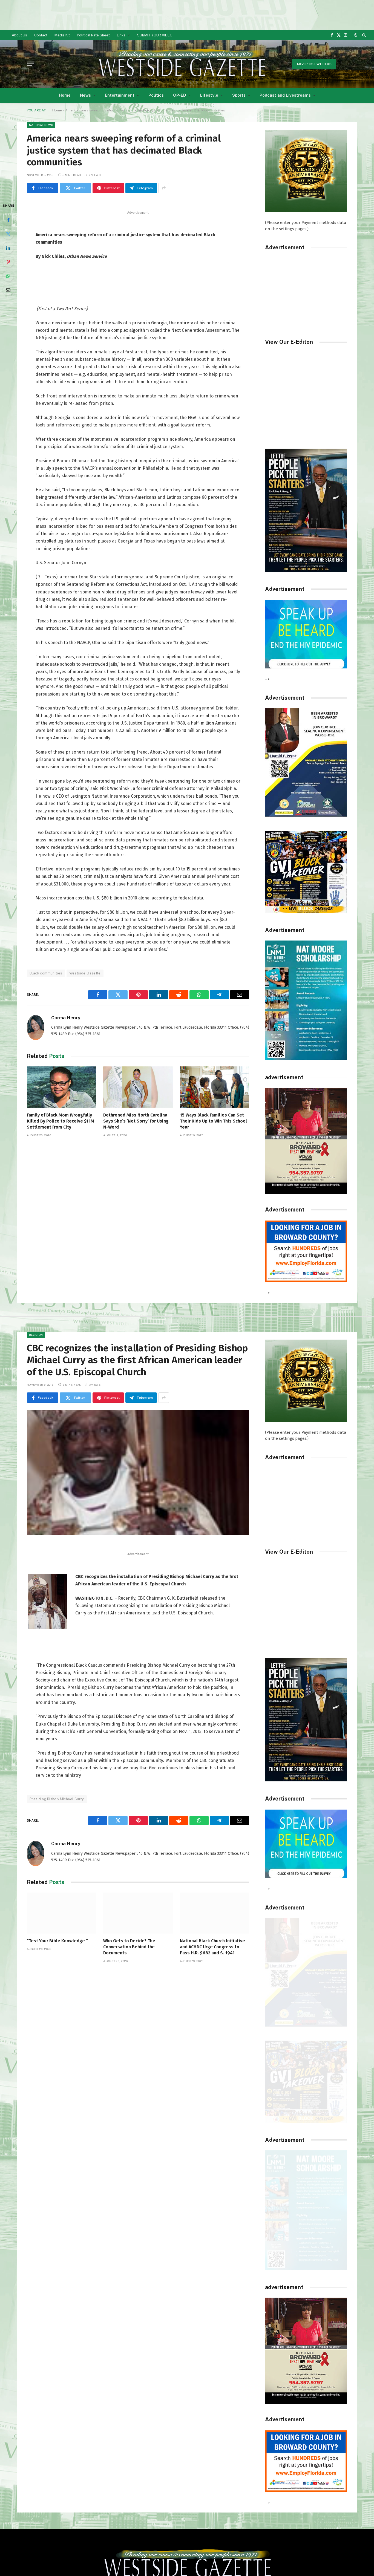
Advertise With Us (314, 64)
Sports (239, 95)
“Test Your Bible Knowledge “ (57, 1941)
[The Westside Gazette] (182, 64)
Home (65, 95)
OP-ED (180, 95)
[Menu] (30, 64)
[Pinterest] (8, 262)
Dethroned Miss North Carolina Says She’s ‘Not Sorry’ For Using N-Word (136, 1121)
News (85, 95)
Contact (41, 35)
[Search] (363, 35)
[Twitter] (8, 234)
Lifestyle (209, 95)
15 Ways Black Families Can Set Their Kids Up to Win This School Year (213, 1121)
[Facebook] (8, 220)
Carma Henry (66, 1018)
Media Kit (62, 35)
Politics (156, 95)
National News (41, 125)
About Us (19, 35)
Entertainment (120, 95)
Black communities (46, 973)
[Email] (8, 290)
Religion (36, 1335)
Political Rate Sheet (93, 35)
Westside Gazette (85, 973)
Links (121, 35)
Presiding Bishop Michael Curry (57, 1799)
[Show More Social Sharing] (164, 188)
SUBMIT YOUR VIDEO (155, 35)
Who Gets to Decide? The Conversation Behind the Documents (129, 1947)
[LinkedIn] (8, 248)
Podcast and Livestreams (285, 95)
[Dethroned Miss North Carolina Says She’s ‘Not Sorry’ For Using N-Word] (138, 1087)
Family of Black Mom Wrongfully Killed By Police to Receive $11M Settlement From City (61, 1121)
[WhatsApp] (8, 276)
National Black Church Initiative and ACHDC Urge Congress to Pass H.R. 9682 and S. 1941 (212, 1947)
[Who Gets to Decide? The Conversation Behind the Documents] (138, 1913)
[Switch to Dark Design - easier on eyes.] (356, 35)
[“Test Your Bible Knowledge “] (61, 1913)
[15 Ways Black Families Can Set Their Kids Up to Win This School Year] (215, 1087)
